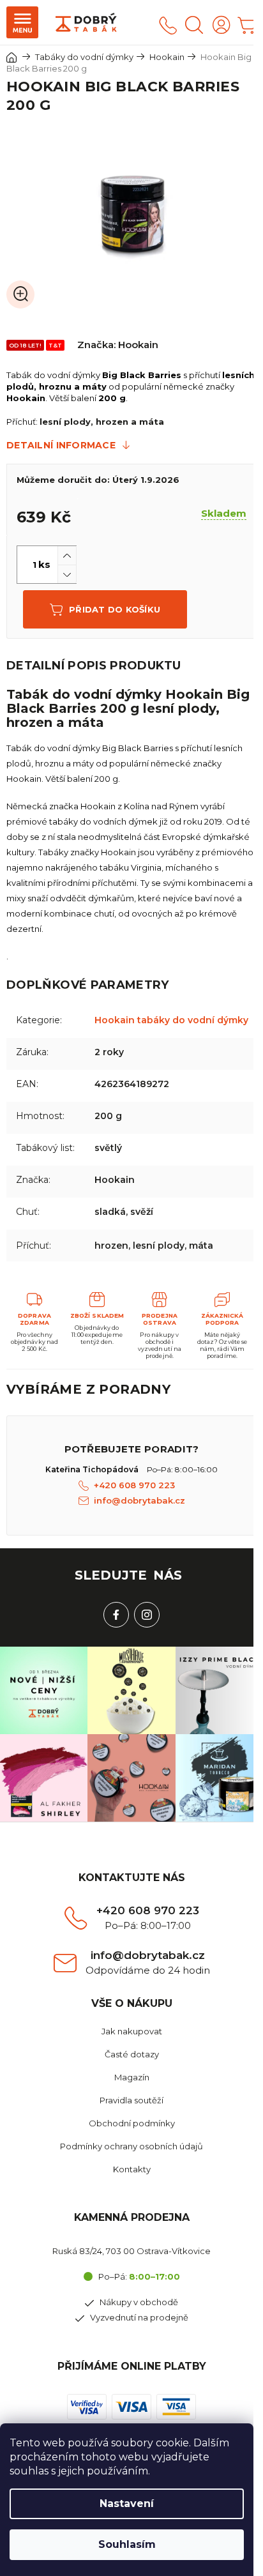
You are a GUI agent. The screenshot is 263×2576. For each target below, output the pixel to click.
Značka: (118, 345)
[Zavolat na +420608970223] (168, 25)
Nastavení (127, 2504)
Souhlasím (127, 2544)
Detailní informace (61, 445)
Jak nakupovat (132, 2031)
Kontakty (132, 2169)
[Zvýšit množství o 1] (67, 555)
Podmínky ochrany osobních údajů (131, 2146)
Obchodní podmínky (132, 2123)
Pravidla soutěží (131, 2100)
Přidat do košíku (115, 609)
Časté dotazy (132, 2054)
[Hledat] (194, 25)
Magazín (132, 2077)
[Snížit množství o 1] (67, 574)
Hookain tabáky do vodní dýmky (171, 1020)
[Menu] (22, 22)
